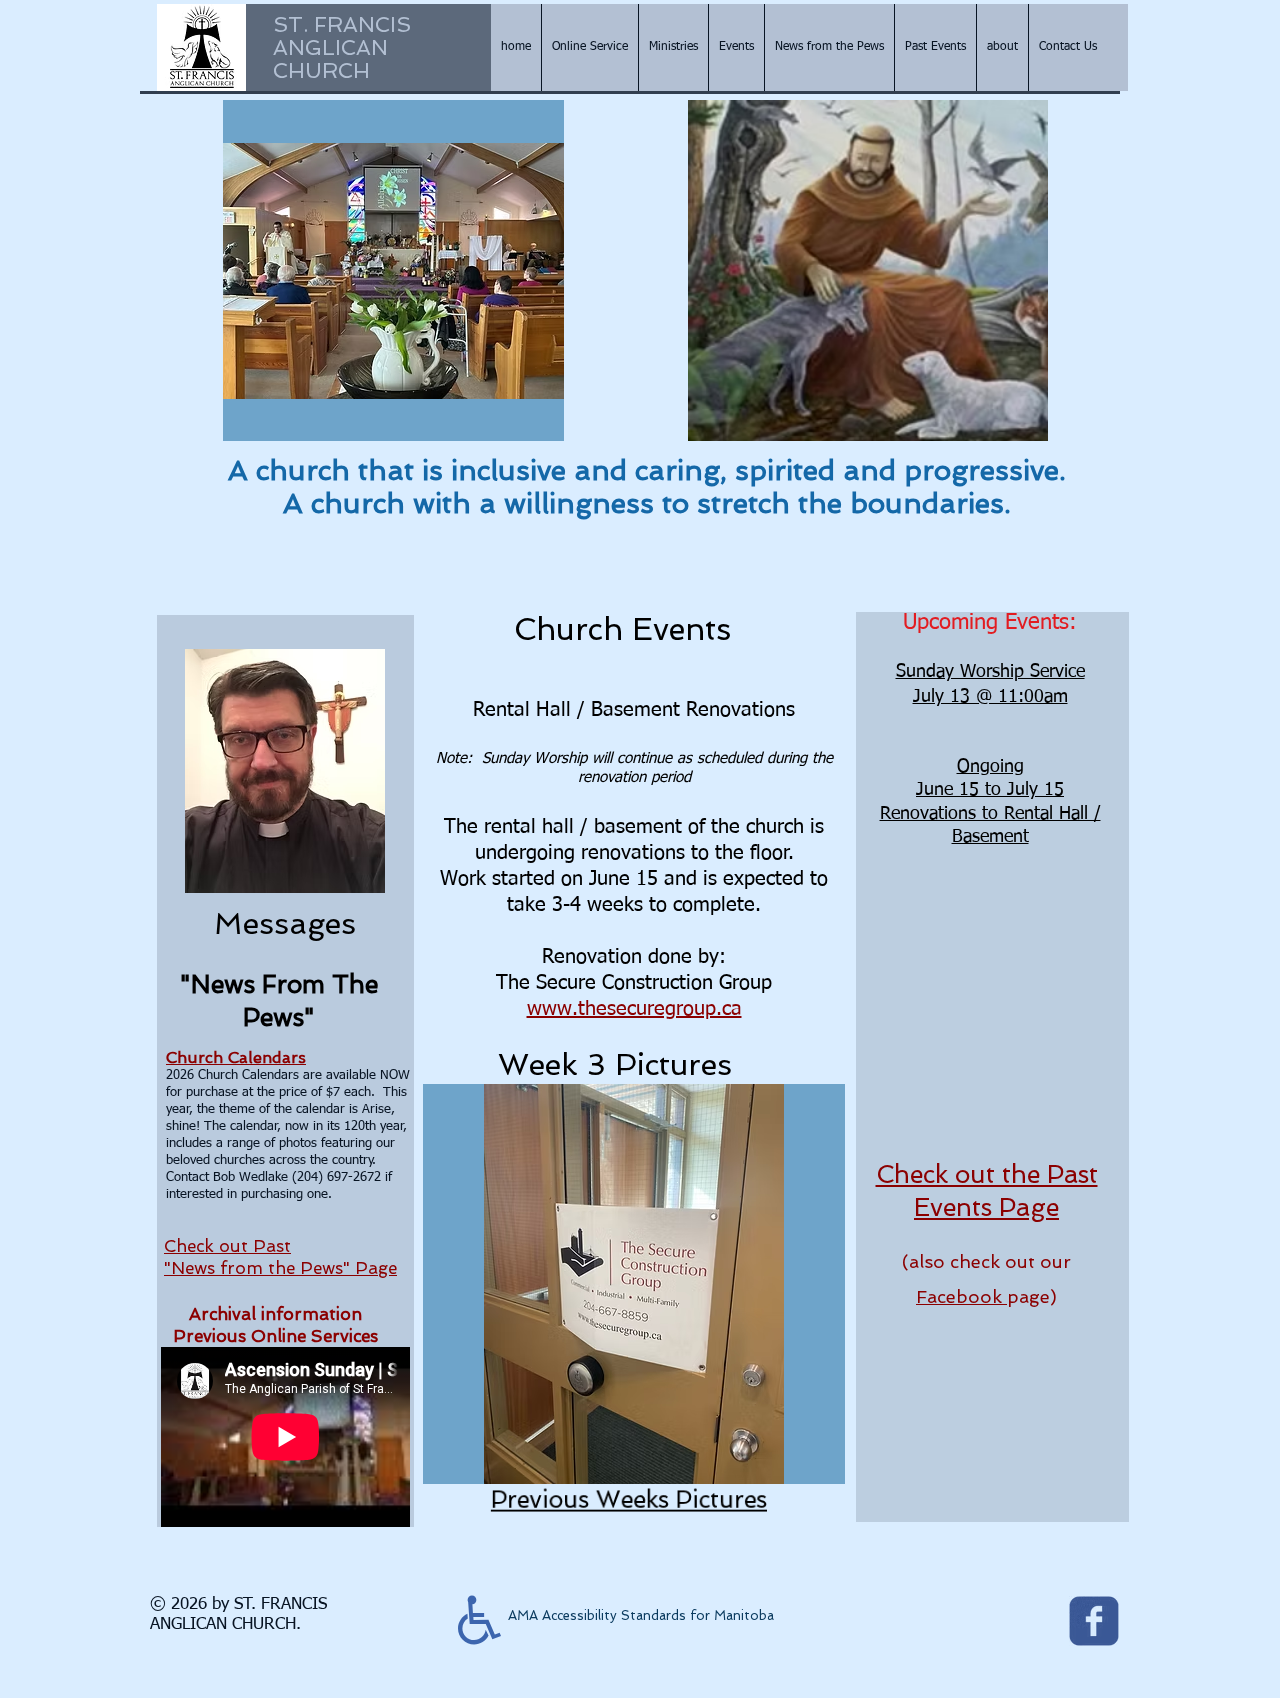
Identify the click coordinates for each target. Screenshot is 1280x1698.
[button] (393, 270)
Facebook (961, 1296)
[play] (522, 423)
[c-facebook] (1094, 1621)
